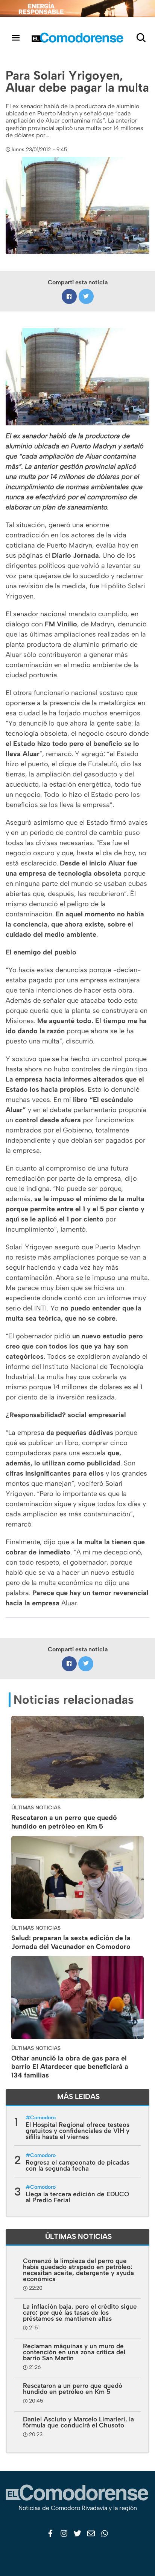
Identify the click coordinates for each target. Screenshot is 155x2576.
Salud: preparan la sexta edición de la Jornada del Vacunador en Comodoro (71, 1942)
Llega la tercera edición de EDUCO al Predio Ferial (77, 2197)
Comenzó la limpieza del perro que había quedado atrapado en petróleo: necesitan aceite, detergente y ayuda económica (78, 2270)
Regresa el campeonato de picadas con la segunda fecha (77, 2165)
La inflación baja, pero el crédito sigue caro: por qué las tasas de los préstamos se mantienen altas (80, 2312)
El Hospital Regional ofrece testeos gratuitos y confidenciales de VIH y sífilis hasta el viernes (77, 2131)
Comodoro (43, 2118)
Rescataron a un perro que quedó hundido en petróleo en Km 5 (64, 1822)
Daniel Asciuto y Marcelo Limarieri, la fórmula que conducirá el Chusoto (78, 2422)
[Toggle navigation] (16, 38)
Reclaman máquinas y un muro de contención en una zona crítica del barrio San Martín (74, 2352)
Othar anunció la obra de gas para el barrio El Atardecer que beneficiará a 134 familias (70, 2067)
